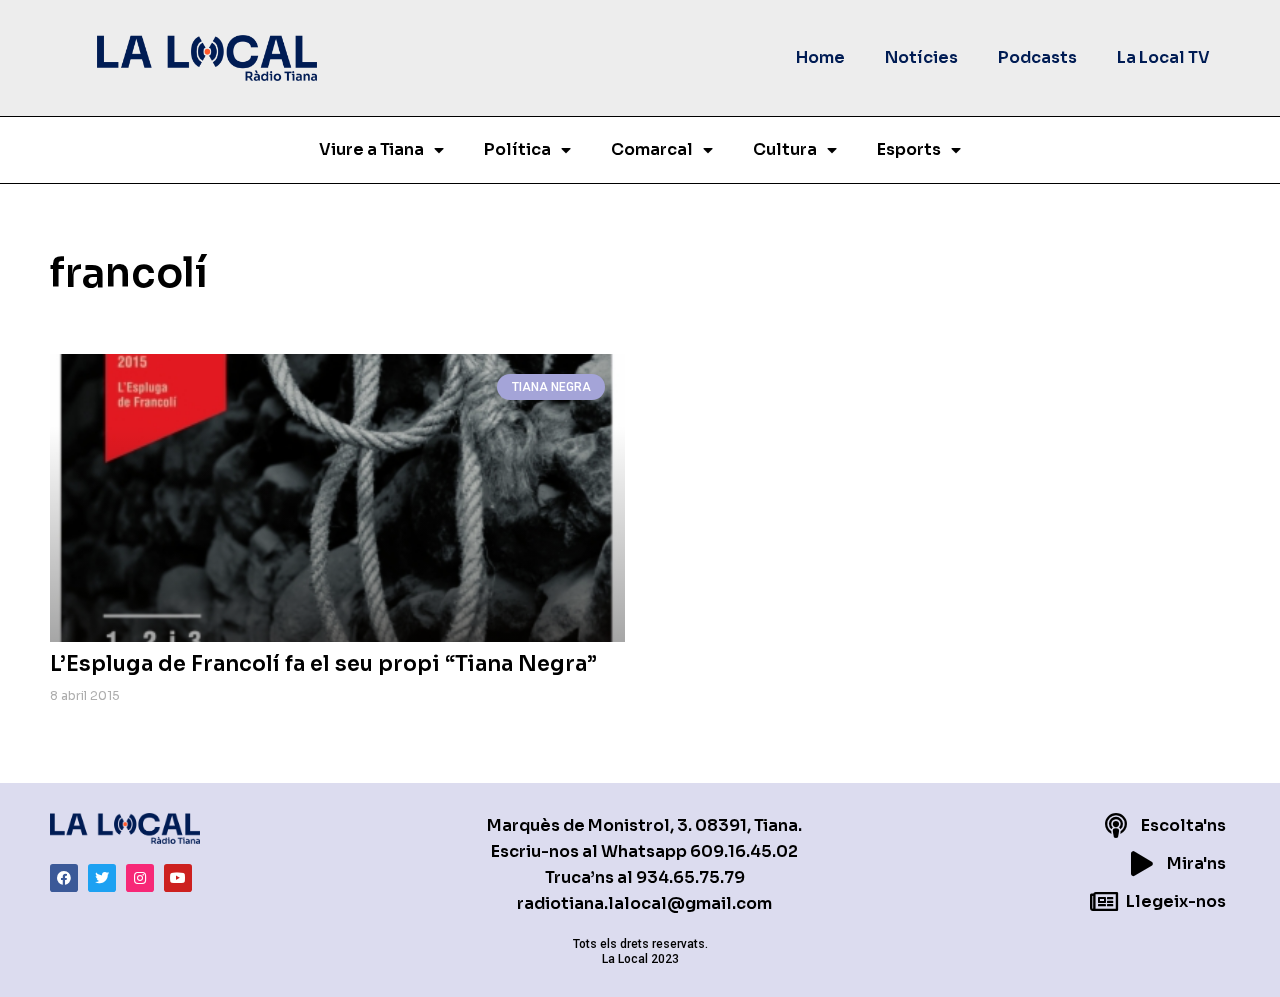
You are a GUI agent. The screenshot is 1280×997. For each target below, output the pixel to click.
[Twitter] (102, 878)
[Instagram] (140, 878)
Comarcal (652, 149)
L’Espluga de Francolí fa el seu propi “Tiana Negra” (323, 664)
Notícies (921, 57)
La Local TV (1163, 57)
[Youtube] (178, 878)
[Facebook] (64, 878)
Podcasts (1037, 57)
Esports (909, 149)
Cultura (785, 149)
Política (517, 149)
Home (820, 57)
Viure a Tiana (371, 149)
